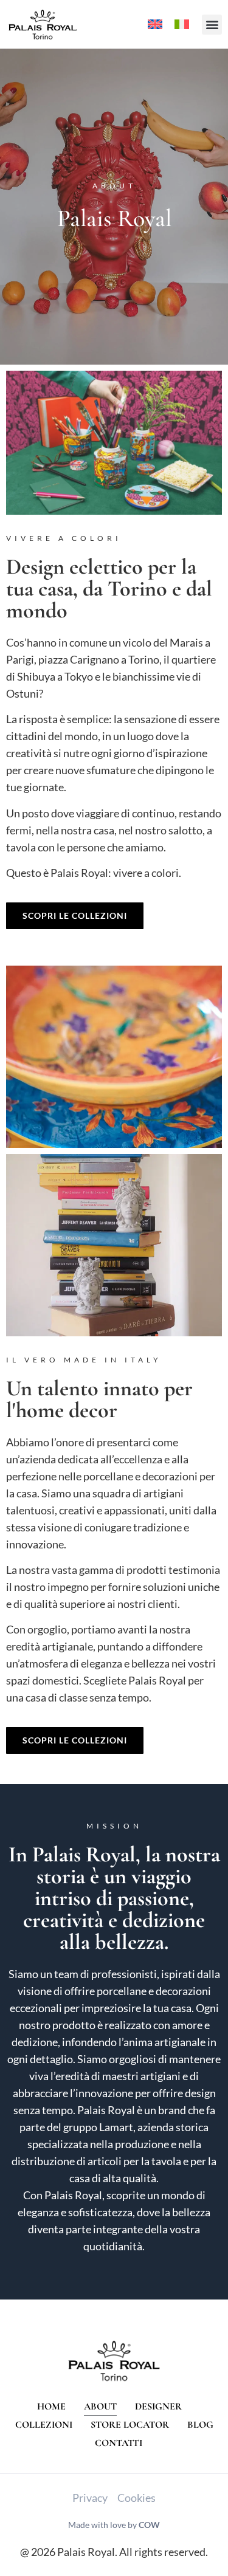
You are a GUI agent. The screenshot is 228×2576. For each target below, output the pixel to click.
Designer (158, 2406)
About (100, 2406)
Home (51, 2406)
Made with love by (114, 2525)
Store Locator (130, 2425)
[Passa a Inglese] (155, 25)
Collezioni (44, 2425)
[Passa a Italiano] (182, 25)
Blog (200, 2425)
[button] (212, 25)
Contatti (119, 2443)
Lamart (116, 2127)
